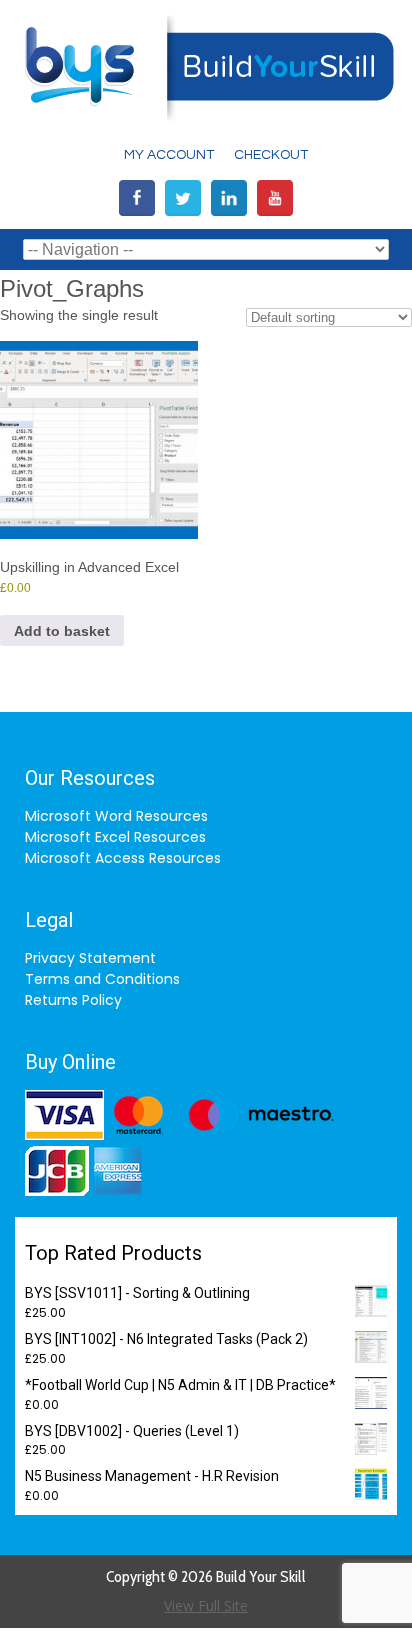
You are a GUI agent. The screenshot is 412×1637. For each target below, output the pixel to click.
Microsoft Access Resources (123, 858)
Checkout (271, 155)
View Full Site (206, 1605)
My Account (169, 155)
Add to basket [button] (62, 631)
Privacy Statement (90, 958)
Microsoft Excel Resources (115, 837)
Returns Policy (73, 1000)
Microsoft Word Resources (116, 816)
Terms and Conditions (102, 979)
